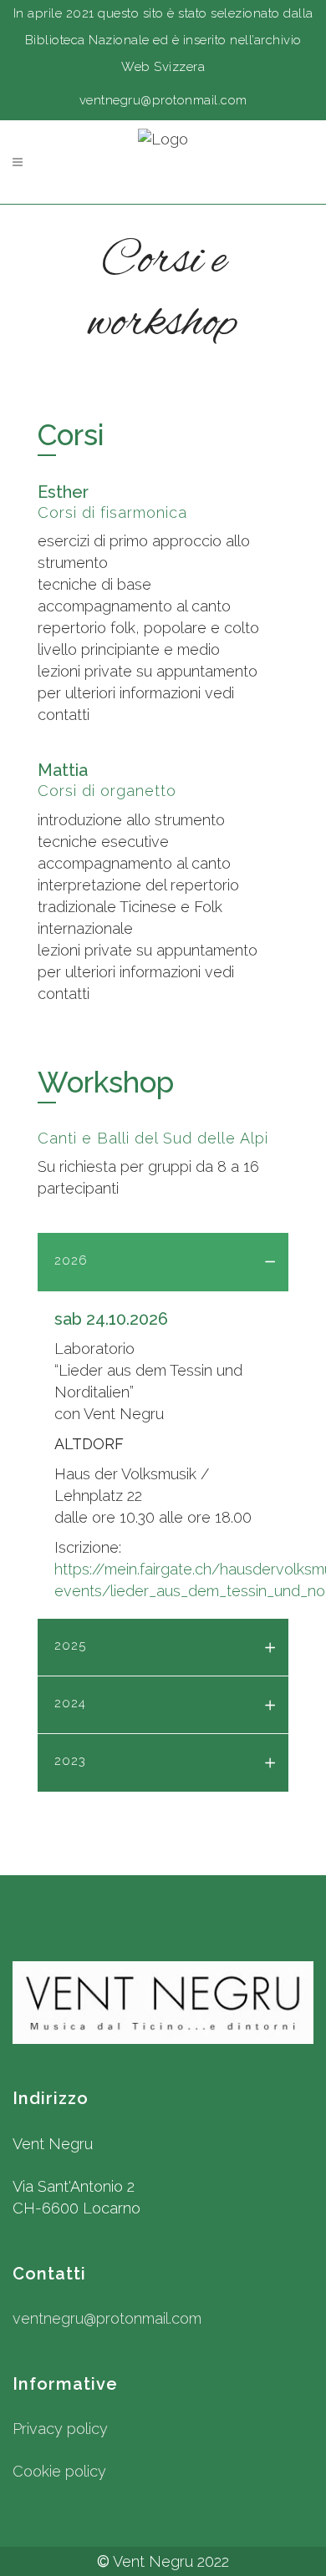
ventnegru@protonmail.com (107, 2318)
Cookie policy (59, 2471)
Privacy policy (60, 2429)
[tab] (163, 1262)
